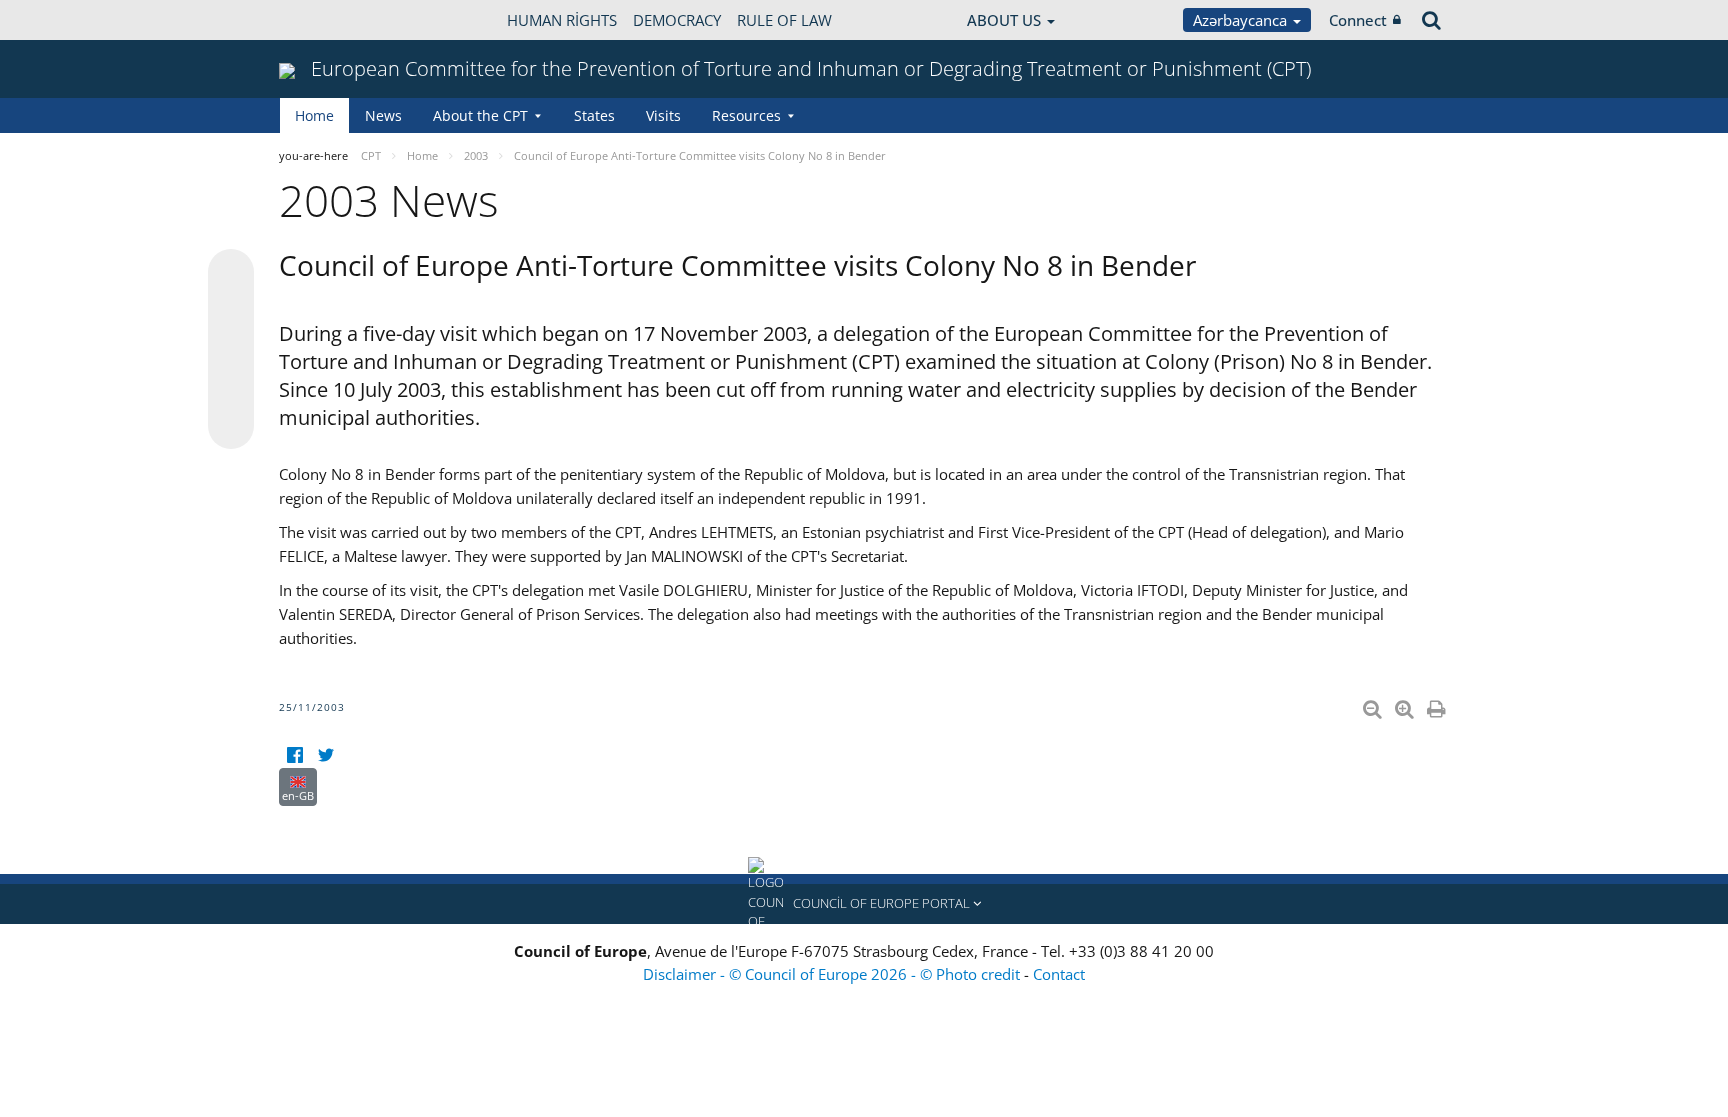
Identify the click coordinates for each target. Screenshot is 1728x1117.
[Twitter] (325, 755)
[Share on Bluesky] (231, 274)
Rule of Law (784, 20)
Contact (1059, 974)
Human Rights (562, 20)
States (594, 115)
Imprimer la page (1438, 705)
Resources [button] (746, 115)
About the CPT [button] (480, 115)
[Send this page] (231, 426)
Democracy (677, 20)
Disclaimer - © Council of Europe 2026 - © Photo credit (833, 974)
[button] (864, 904)
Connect (1358, 20)
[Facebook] (294, 755)
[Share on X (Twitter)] (231, 312)
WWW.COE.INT (329, 20)
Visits (663, 115)
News (383, 115)
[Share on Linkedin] (231, 388)
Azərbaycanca (1242, 20)
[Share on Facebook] (231, 350)
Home (314, 115)
